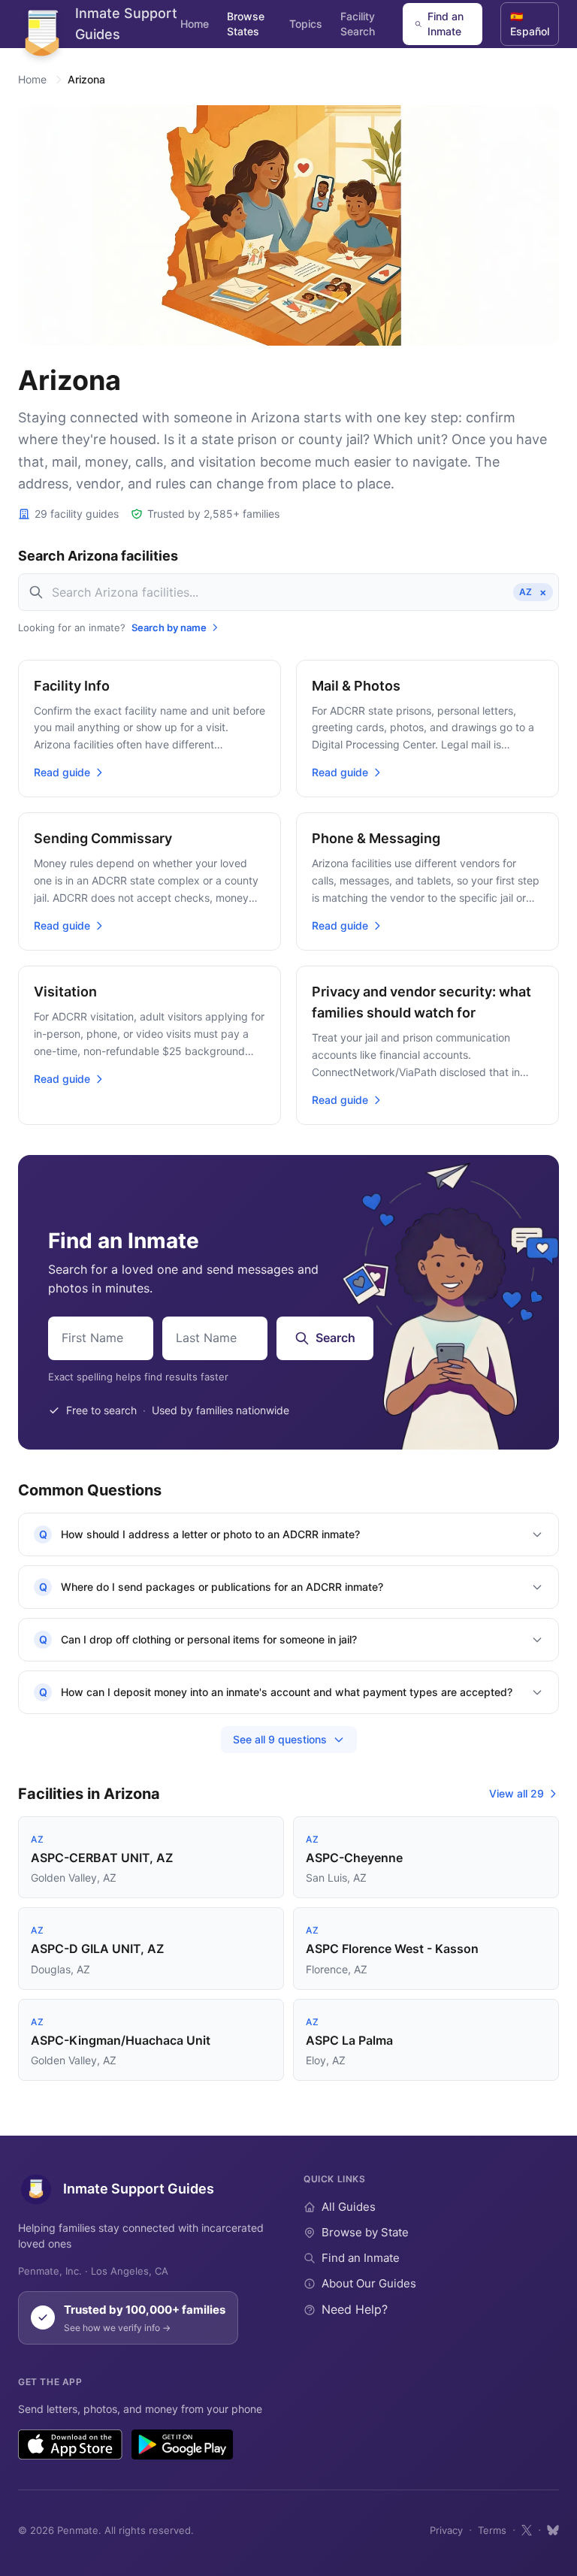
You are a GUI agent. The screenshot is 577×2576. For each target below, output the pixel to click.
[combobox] (288, 592)
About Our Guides (369, 2283)
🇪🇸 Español (530, 24)
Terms (492, 2530)
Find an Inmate (446, 24)
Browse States (246, 24)
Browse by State (365, 2232)
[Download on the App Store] (70, 2444)
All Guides (349, 2207)
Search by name (169, 627)
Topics (306, 24)
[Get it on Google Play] (182, 2444)
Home (195, 24)
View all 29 (517, 1793)
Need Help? (355, 2309)
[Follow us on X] (527, 2530)
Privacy (446, 2530)
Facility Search (358, 24)
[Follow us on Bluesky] (553, 2530)
